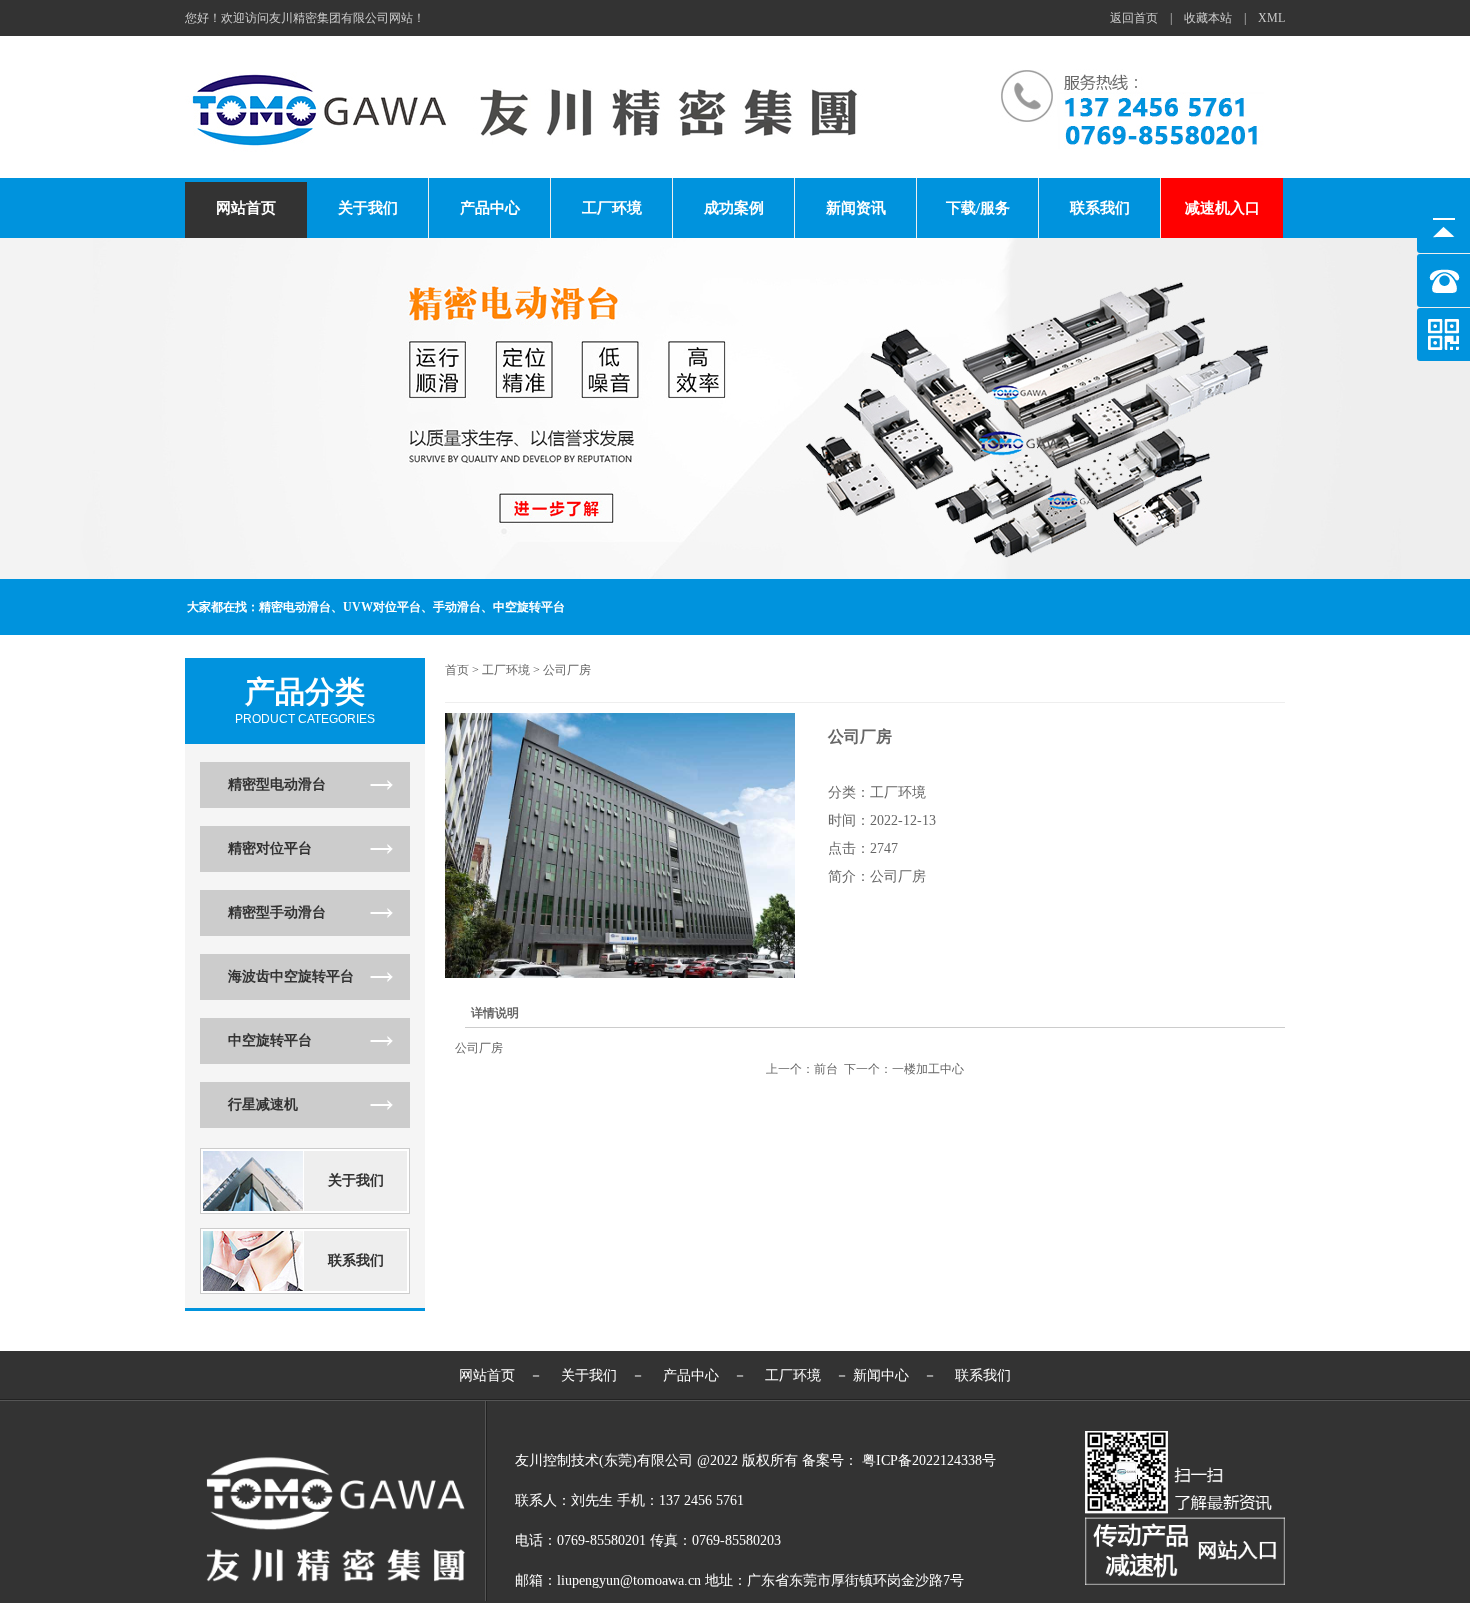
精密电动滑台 (295, 607)
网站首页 (246, 208)
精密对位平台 (270, 848)
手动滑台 (457, 607)
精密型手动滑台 (277, 912)
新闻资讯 (856, 208)
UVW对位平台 (382, 607)
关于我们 (368, 208)
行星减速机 (263, 1104)
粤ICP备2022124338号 (929, 1460)
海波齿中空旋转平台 (291, 976)
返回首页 (1134, 18)
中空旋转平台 (529, 607)
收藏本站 (1208, 18)
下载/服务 (978, 208)
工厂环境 (612, 208)
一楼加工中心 (928, 1069)
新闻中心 (881, 1375)
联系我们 (1100, 208)
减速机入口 (1222, 208)
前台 (826, 1069)
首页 (457, 670)
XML (1271, 18)
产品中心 (490, 208)
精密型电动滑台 (277, 784)
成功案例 (734, 208)
